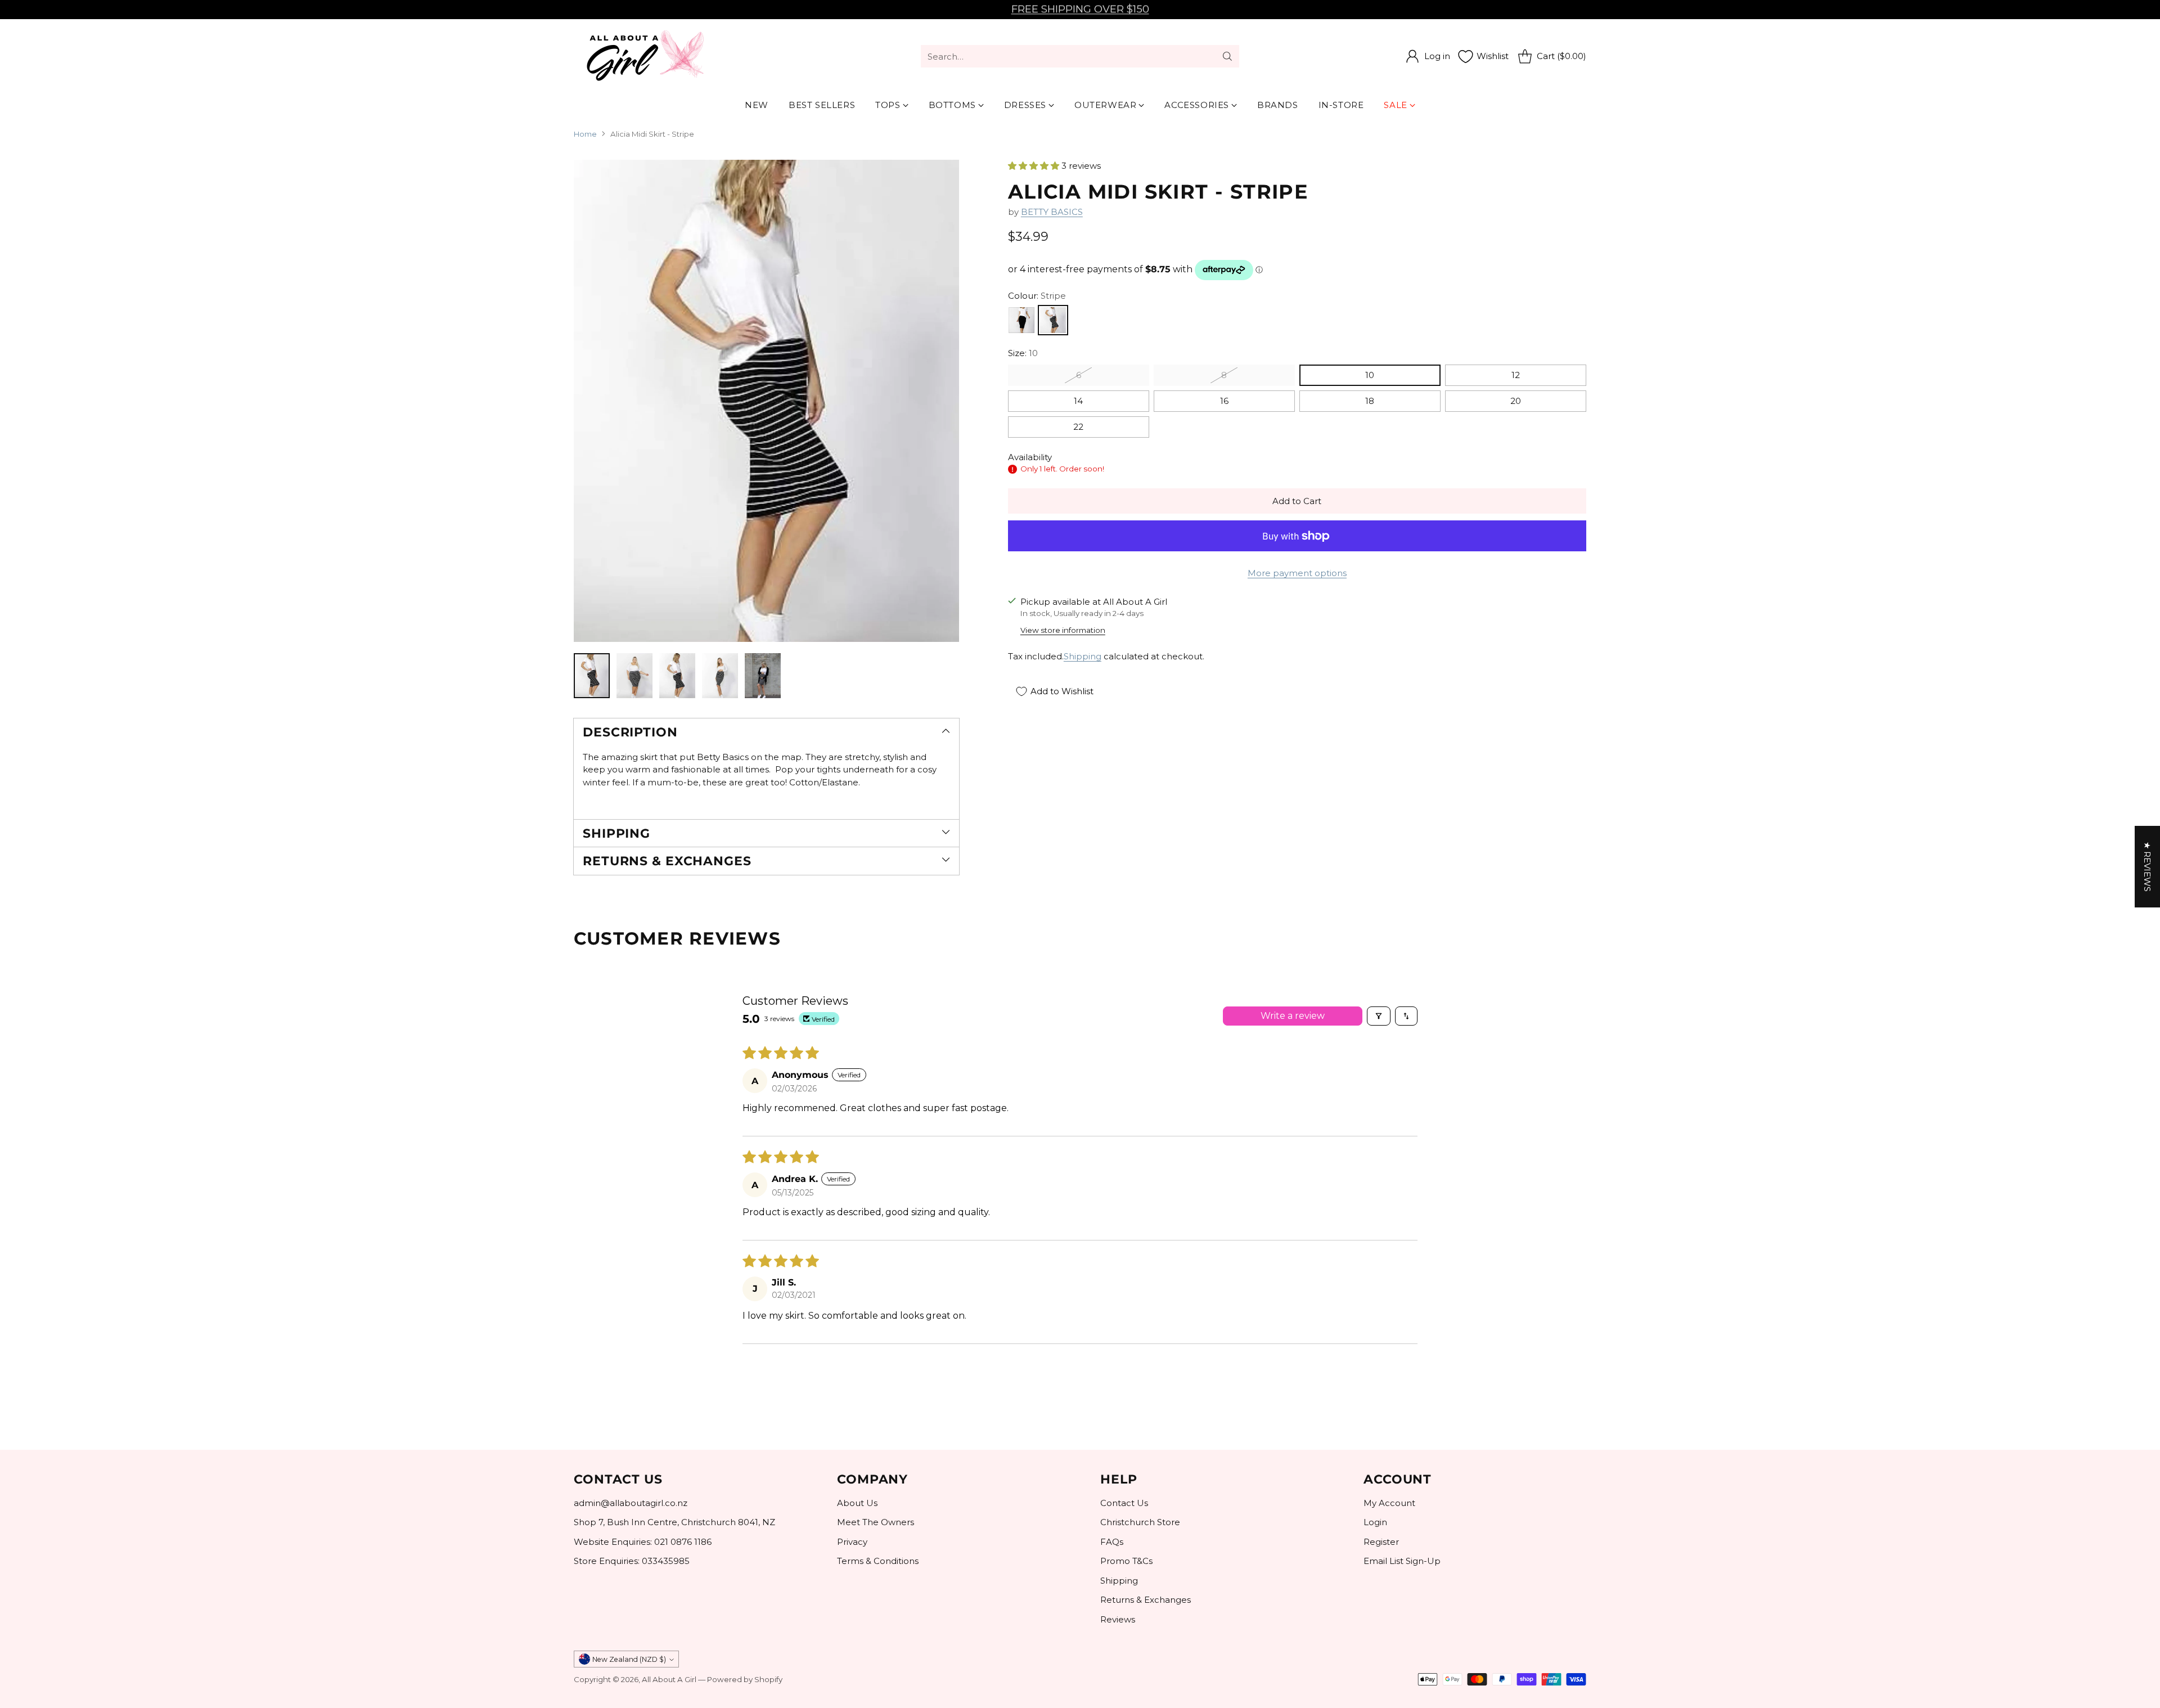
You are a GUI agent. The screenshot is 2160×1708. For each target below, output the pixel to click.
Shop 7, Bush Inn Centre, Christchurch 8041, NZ (674, 1522)
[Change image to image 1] (592, 676)
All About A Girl (669, 1679)
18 (1370, 401)
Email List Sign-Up (1402, 1561)
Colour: (1037, 296)
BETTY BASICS (1052, 212)
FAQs (1112, 1542)
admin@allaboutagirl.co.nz (631, 1503)
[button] (1035, 166)
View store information (1063, 630)
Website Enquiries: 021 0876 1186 (643, 1542)
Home (585, 134)
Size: (1023, 353)
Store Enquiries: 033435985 (632, 1561)
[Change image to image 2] (634, 676)
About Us (857, 1503)
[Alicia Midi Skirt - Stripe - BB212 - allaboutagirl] (766, 401)
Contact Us (1124, 1503)
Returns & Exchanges (1146, 1600)
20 (1516, 401)
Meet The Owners (876, 1522)
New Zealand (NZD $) (629, 1659)
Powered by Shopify (745, 1679)
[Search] (1227, 56)
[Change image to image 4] (720, 676)
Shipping (1083, 656)
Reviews (1118, 1619)
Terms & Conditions (878, 1561)
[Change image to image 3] (677, 676)
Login (1375, 1522)
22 (1078, 427)
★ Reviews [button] (2147, 867)
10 (1370, 375)
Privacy (852, 1542)
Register (1381, 1542)
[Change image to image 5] (763, 676)
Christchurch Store (1140, 1522)
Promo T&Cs (1126, 1561)
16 (1224, 401)
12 (1516, 375)
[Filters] (1379, 1016)
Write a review (1293, 1016)
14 (1078, 401)
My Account (1389, 1503)
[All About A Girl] (644, 56)
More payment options (1297, 573)
